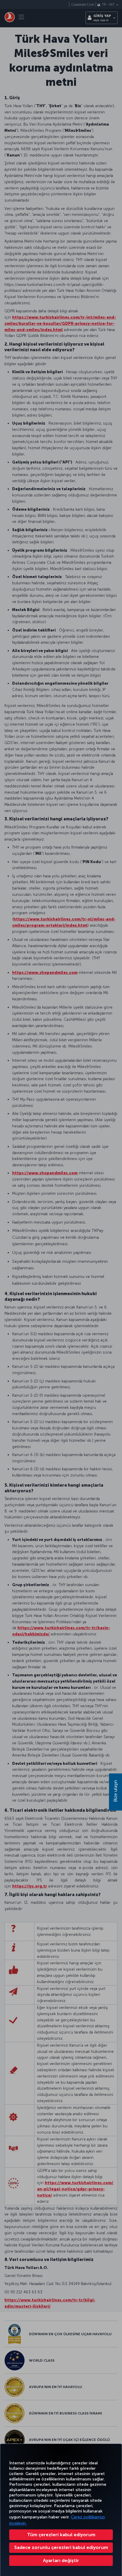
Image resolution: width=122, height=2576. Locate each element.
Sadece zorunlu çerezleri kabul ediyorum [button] (61, 2547)
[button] (61, 2561)
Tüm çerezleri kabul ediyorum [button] (61, 2535)
